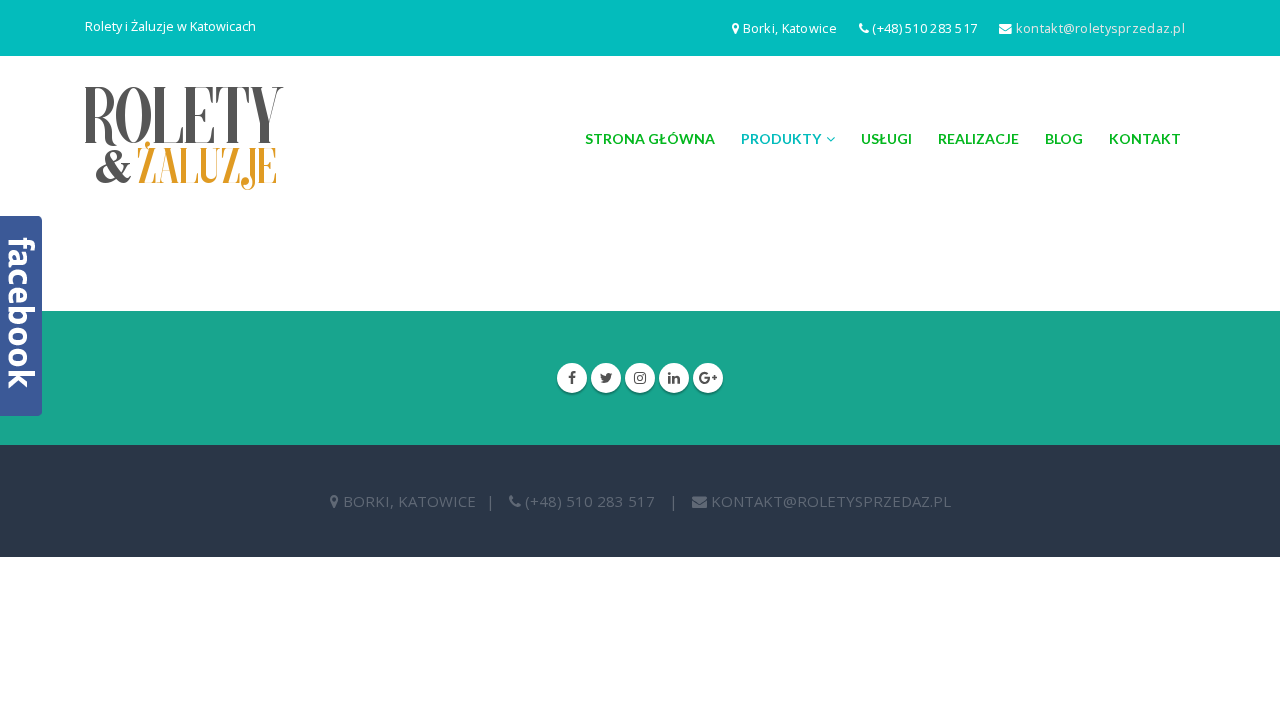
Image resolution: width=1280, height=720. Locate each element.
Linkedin (674, 378)
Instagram (640, 378)
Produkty (781, 138)
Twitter (606, 378)
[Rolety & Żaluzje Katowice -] (184, 138)
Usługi (886, 138)
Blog (1064, 138)
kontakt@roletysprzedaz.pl (1100, 28)
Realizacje (978, 138)
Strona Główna (650, 138)
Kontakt (1145, 138)
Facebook (572, 378)
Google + (708, 378)
